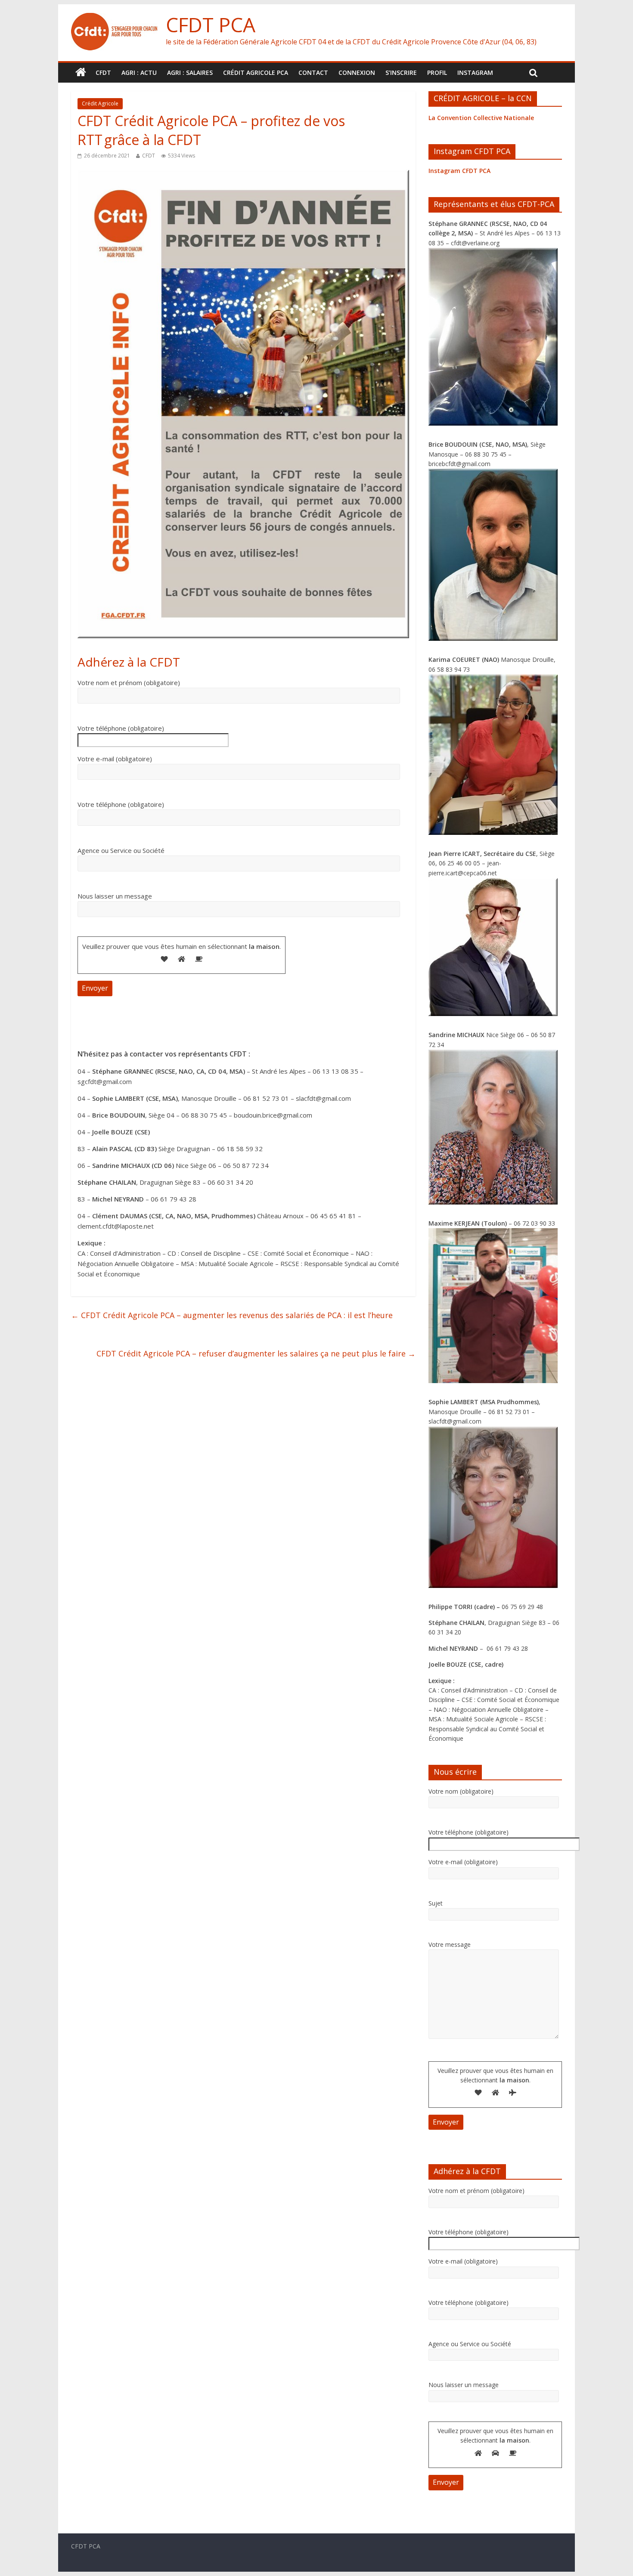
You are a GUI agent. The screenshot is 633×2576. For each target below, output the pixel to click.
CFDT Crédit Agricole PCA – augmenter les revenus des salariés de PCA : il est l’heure (232, 1315)
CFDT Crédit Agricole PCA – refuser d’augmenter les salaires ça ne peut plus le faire (256, 1353)
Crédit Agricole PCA (256, 73)
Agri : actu (139, 73)
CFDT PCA (211, 25)
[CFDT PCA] (114, 18)
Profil (437, 73)
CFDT (103, 73)
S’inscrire (401, 73)
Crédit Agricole (100, 103)
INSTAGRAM (475, 73)
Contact (313, 73)
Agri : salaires (190, 73)
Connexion (357, 73)
